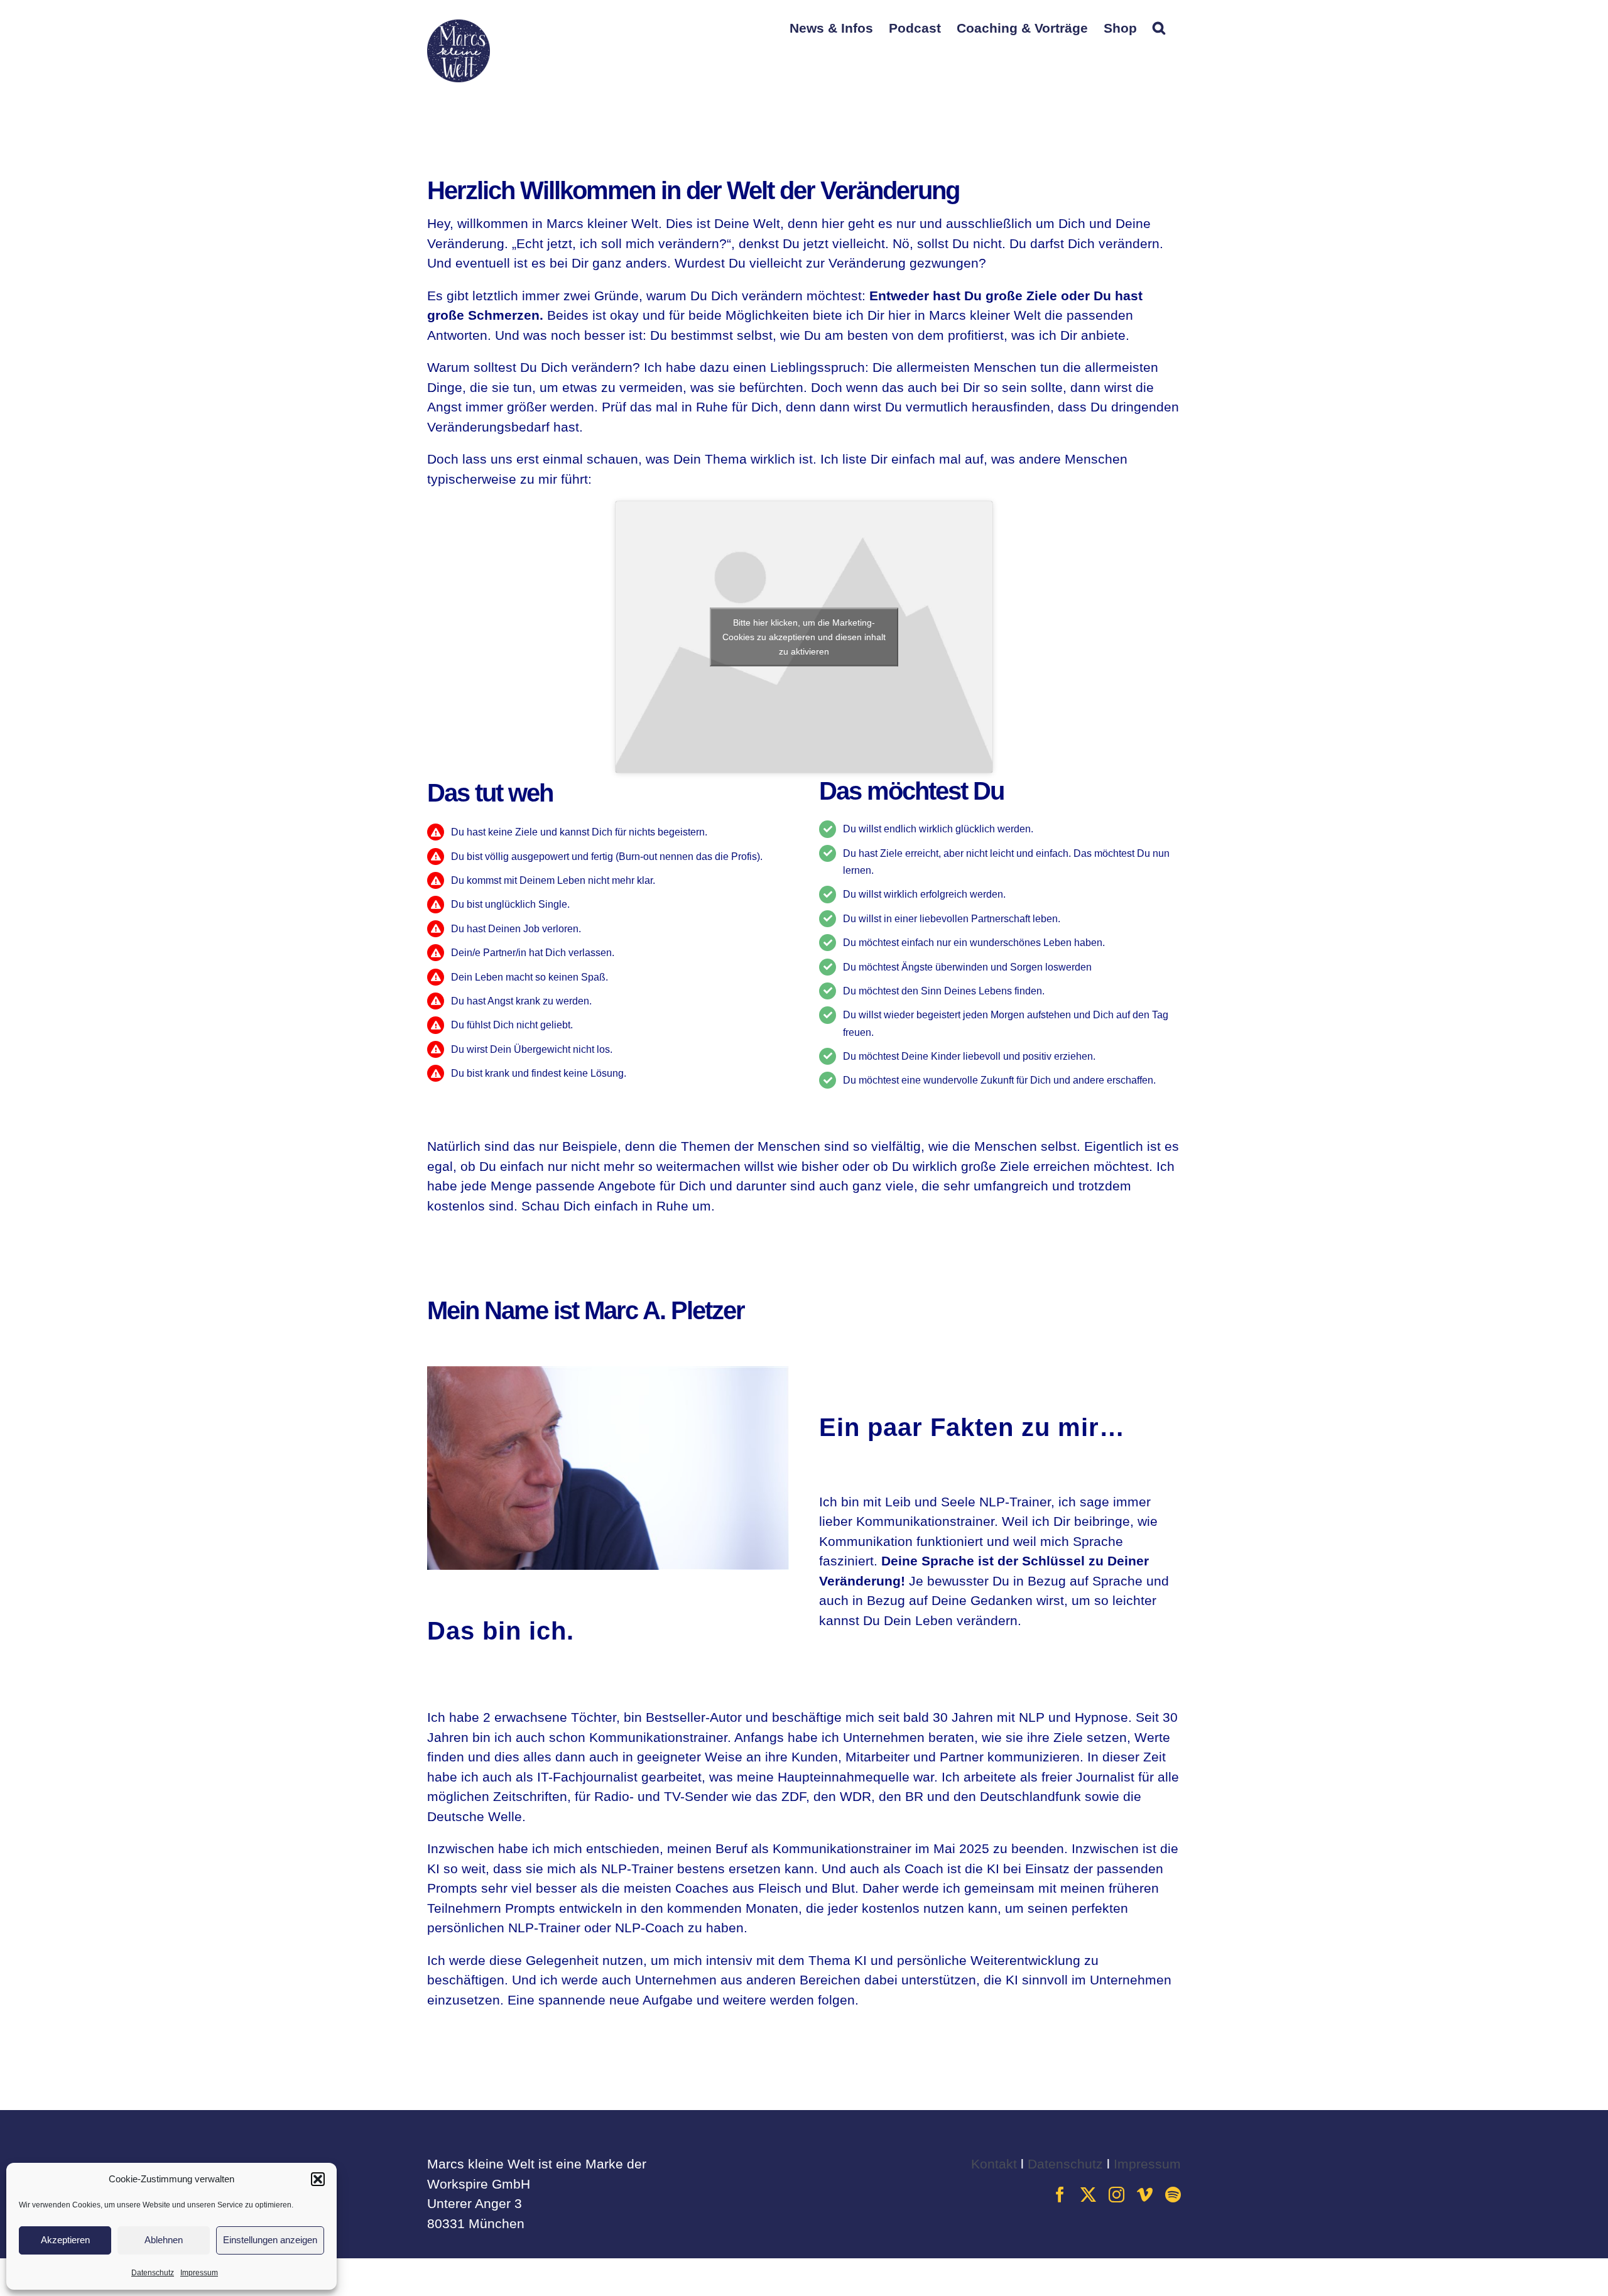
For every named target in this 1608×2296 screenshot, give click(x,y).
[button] (318, 2179)
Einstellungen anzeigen (270, 2240)
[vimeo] (1145, 2195)
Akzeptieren (65, 2240)
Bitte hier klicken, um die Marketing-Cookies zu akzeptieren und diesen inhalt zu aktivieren (804, 637)
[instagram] (1116, 2195)
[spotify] (1173, 2195)
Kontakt (994, 2164)
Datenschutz (153, 2273)
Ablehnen (164, 2240)
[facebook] (1060, 2195)
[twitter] (1088, 2195)
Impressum (199, 2273)
